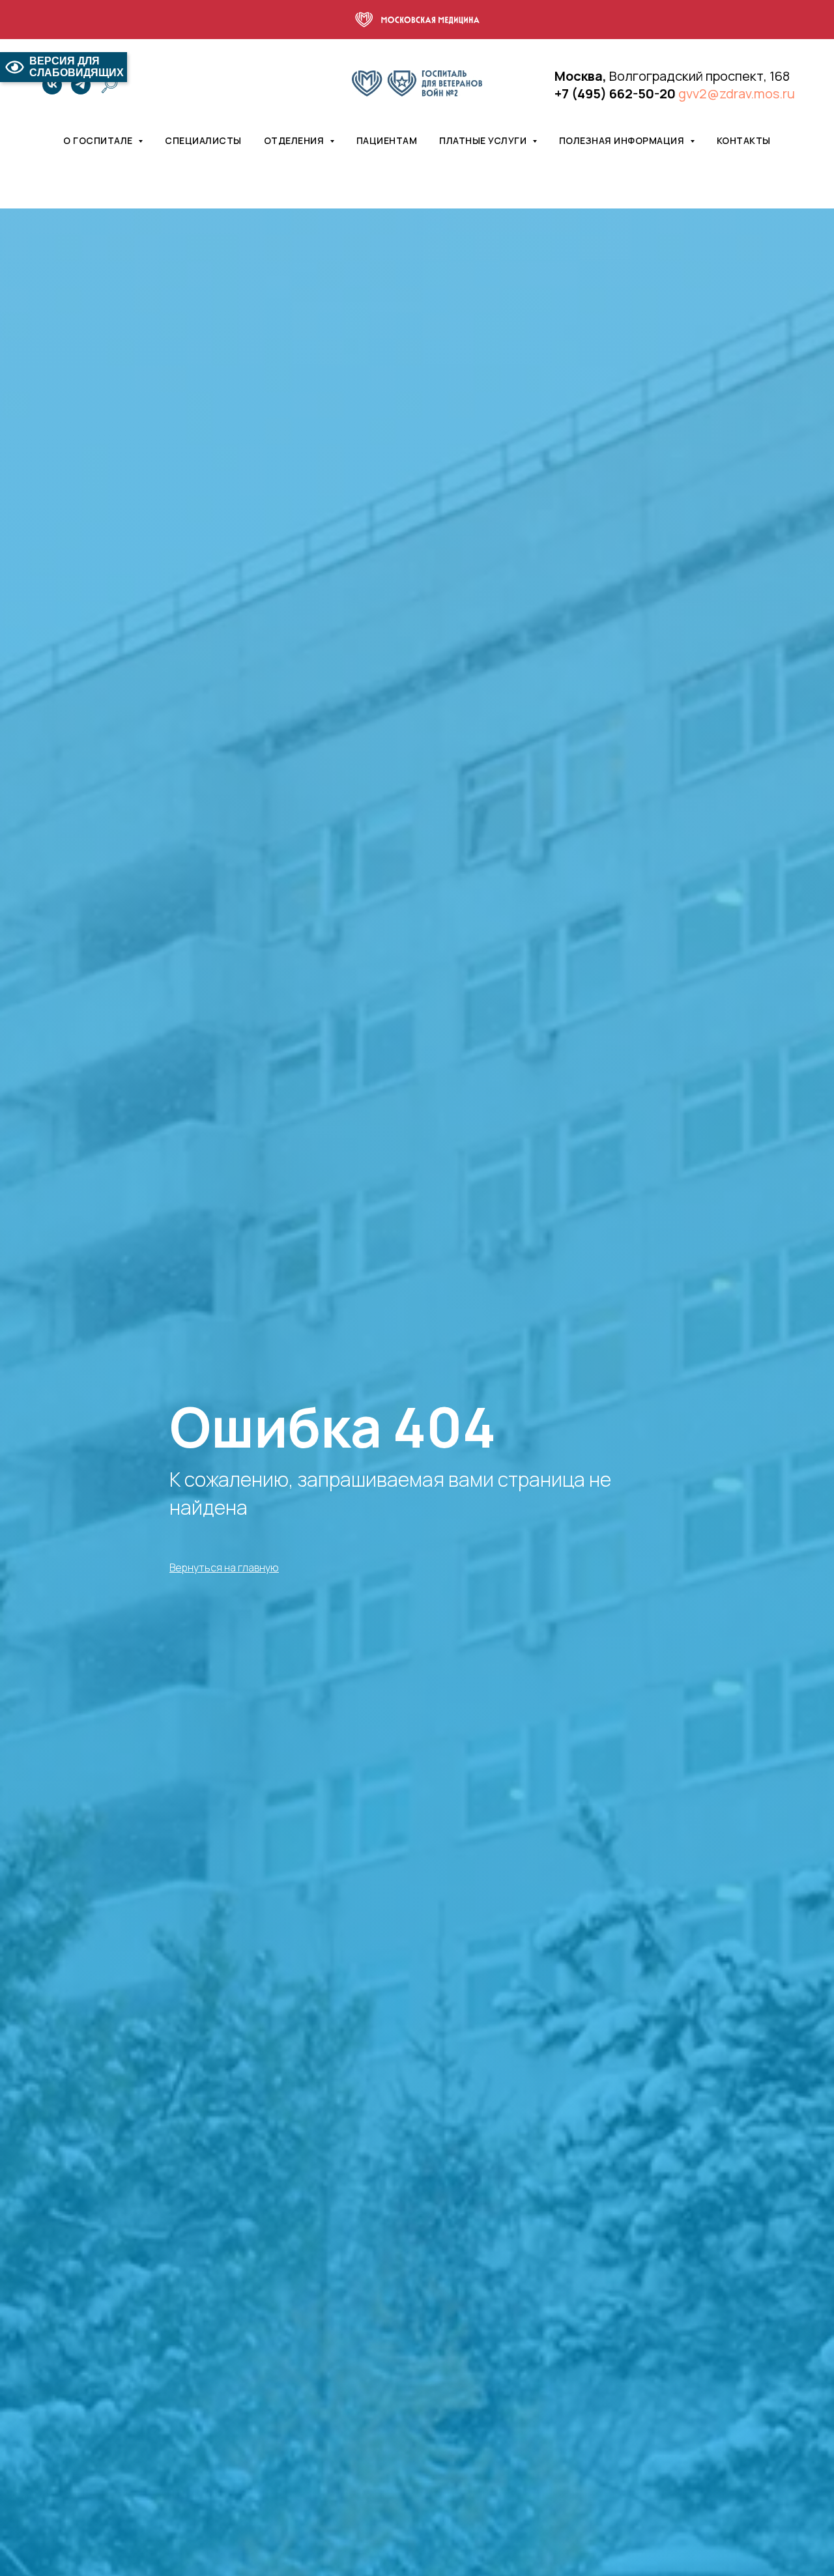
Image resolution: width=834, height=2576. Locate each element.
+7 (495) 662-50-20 (615, 93)
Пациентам (387, 140)
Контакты (744, 140)
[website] (109, 85)
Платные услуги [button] (484, 140)
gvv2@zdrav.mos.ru (737, 93)
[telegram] (81, 85)
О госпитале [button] (99, 140)
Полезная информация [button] (623, 140)
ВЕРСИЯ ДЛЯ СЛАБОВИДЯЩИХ (77, 67)
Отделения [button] (295, 140)
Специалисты (203, 140)
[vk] (52, 85)
